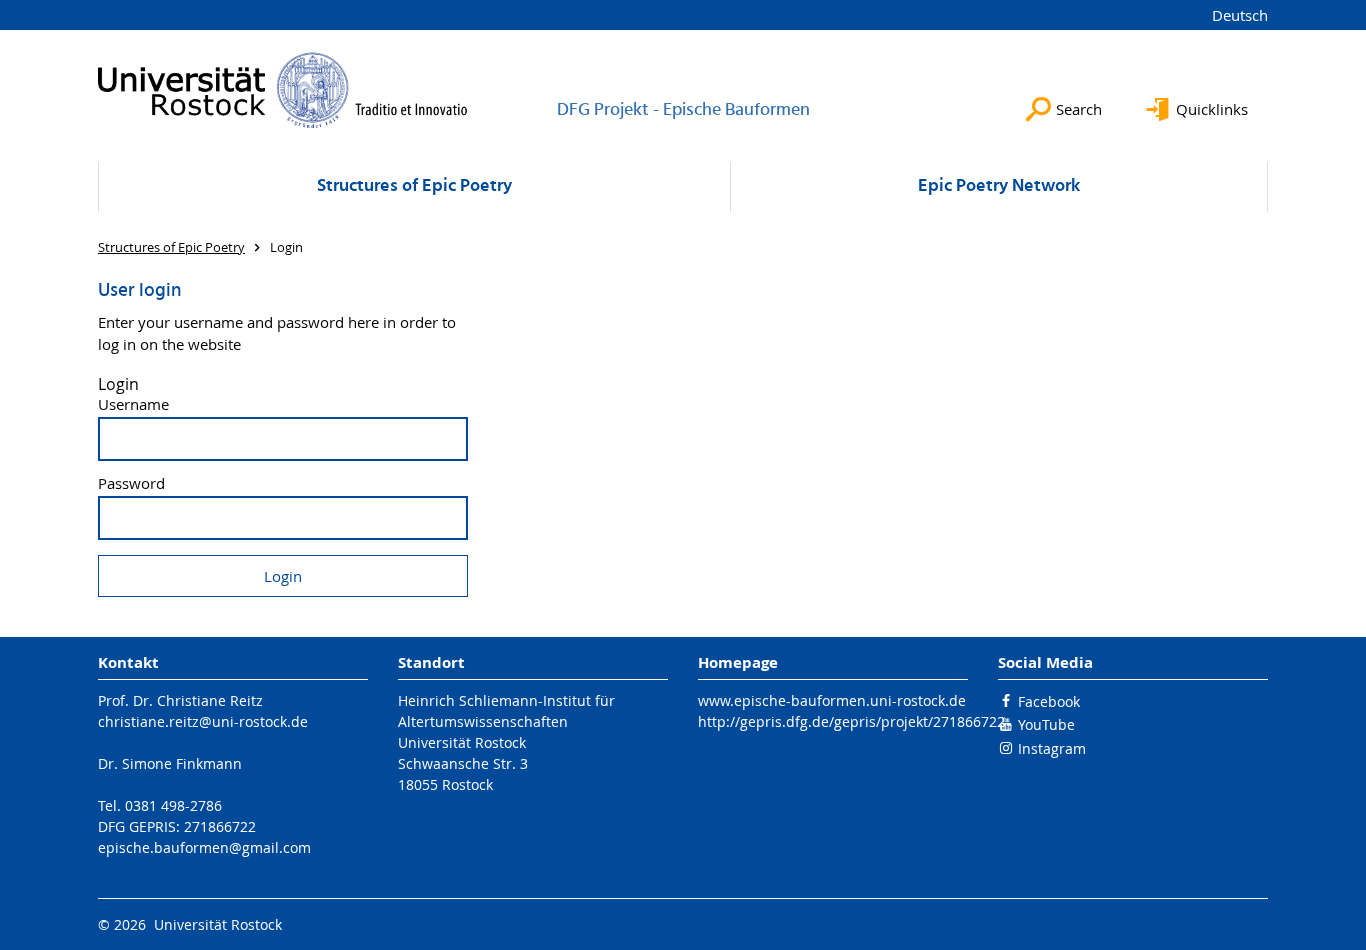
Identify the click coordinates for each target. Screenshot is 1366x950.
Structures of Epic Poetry (414, 186)
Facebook (1049, 701)
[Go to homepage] (283, 90)
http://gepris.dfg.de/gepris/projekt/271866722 (851, 721)
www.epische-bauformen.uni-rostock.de (832, 700)
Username (133, 404)
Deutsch (1240, 15)
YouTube (1046, 724)
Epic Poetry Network (999, 186)
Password (131, 483)
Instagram (1052, 748)
